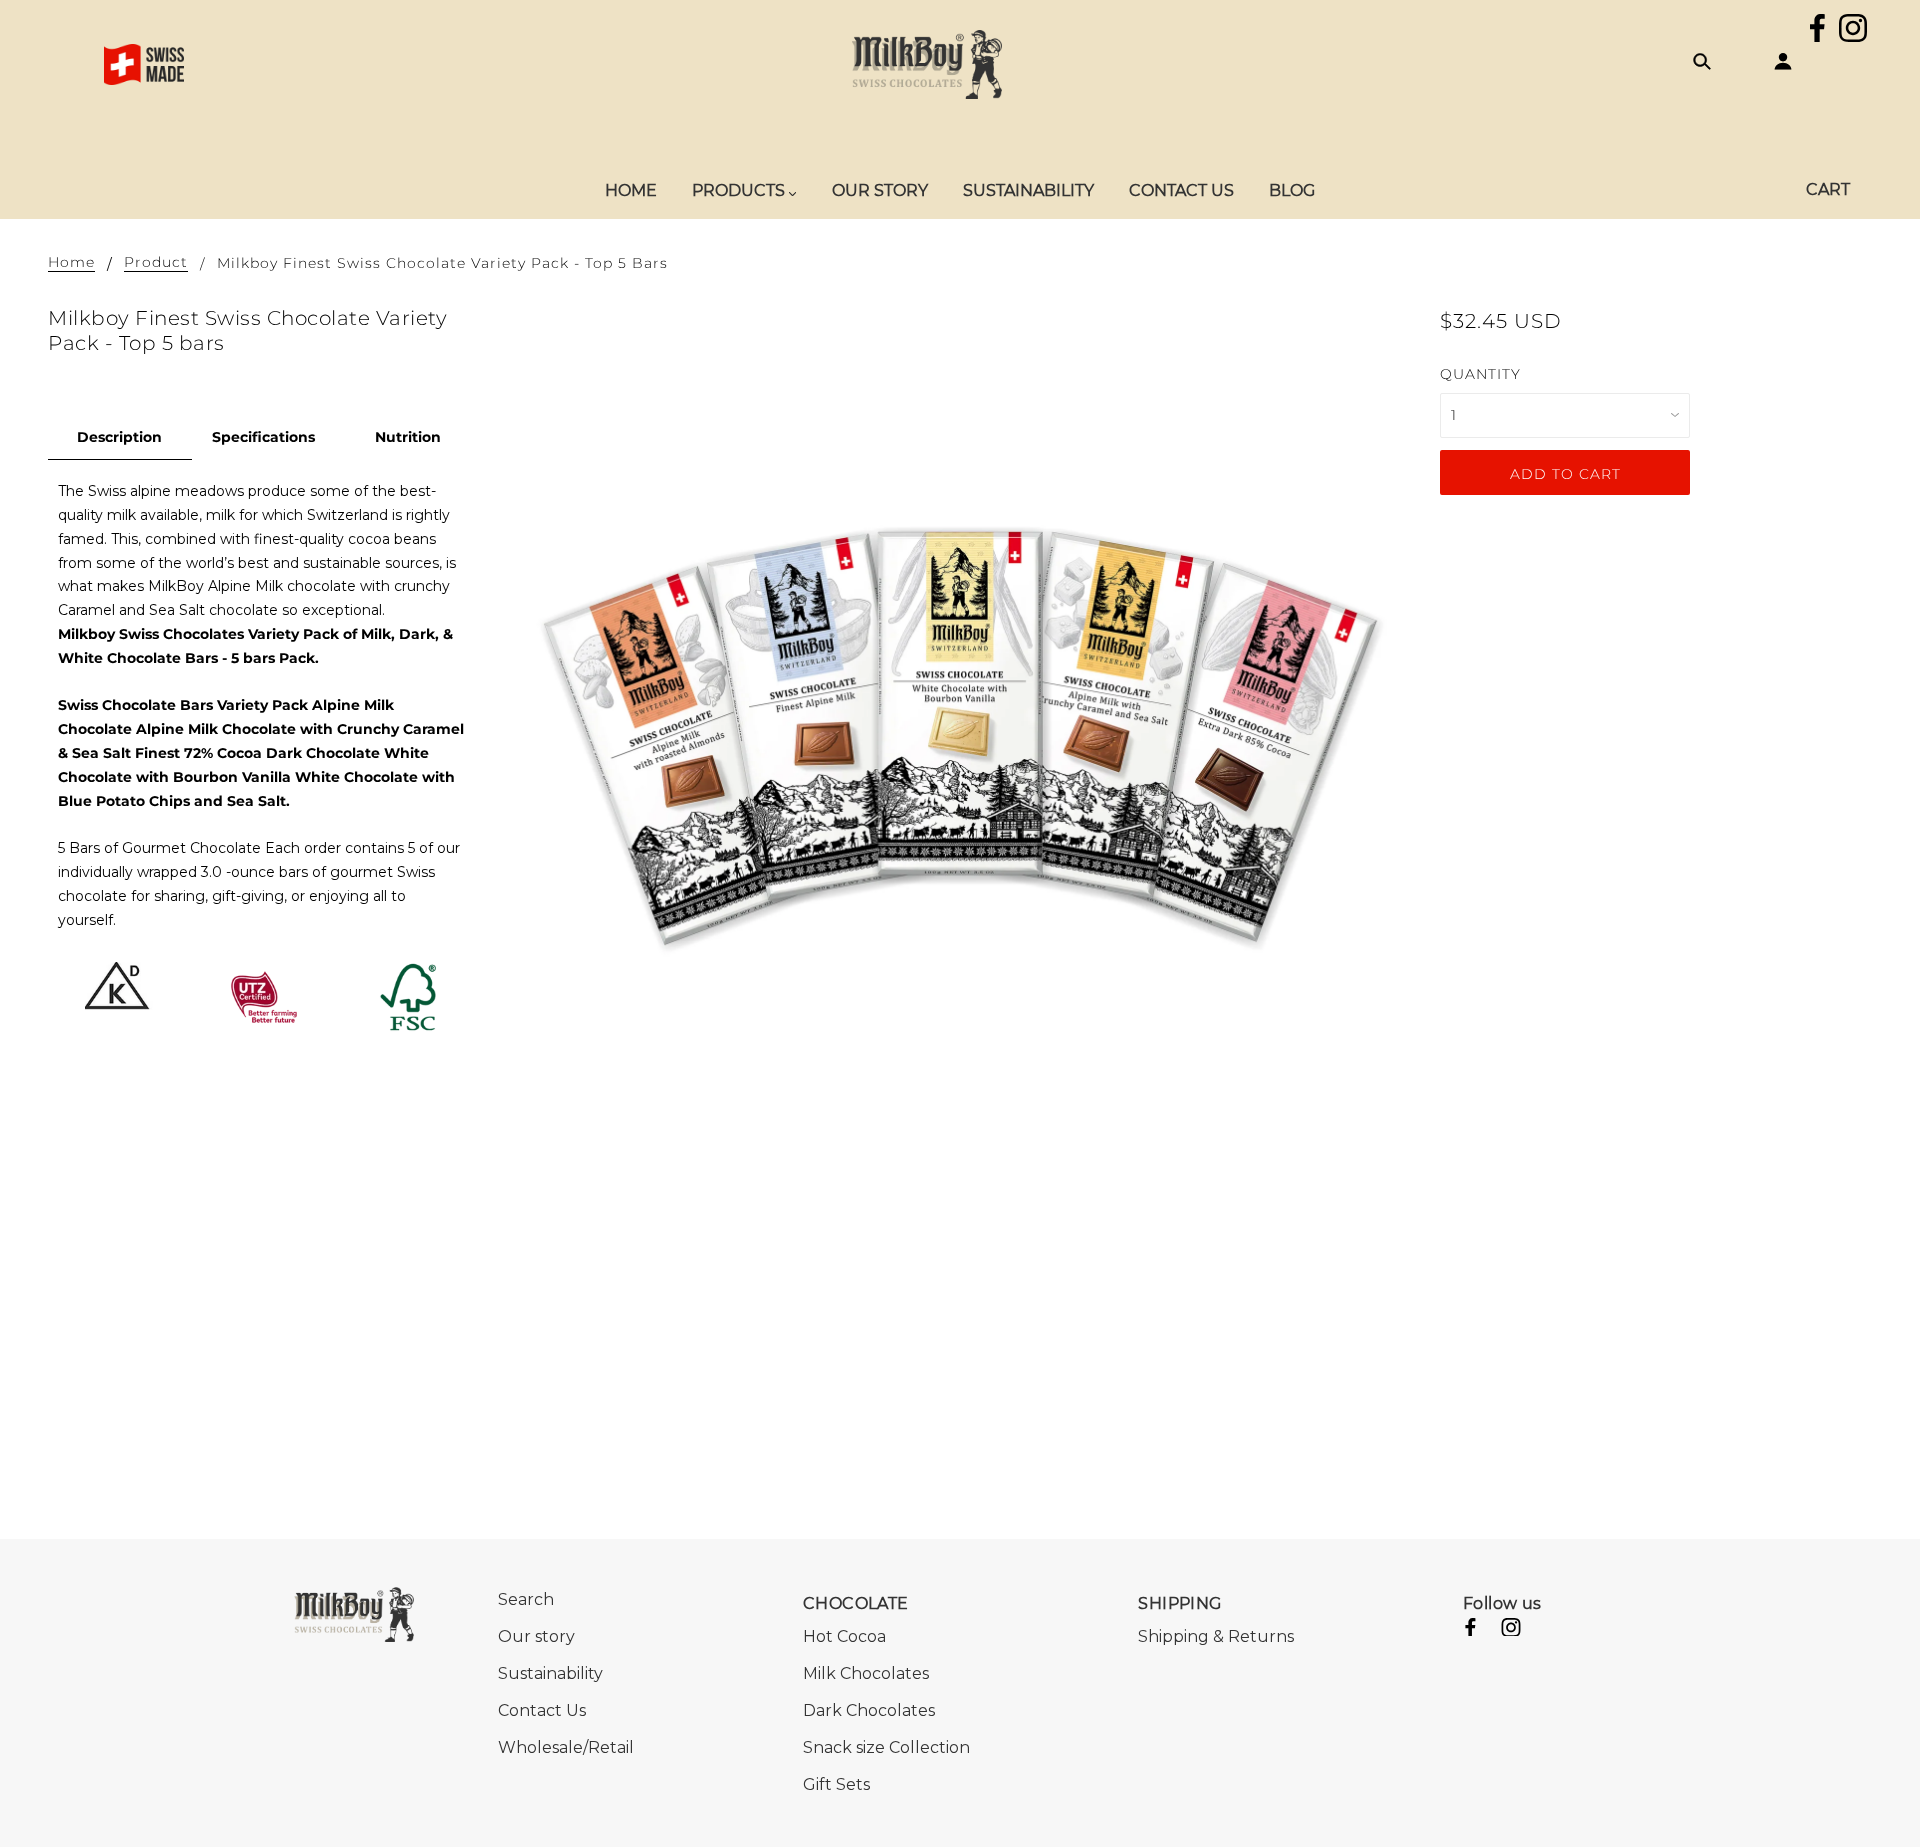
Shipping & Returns (1216, 1636)
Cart (1828, 189)
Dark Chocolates (869, 1710)
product (156, 263)
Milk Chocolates (866, 1673)
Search (526, 1599)
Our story (536, 1636)
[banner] (927, 63)
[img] (1817, 31)
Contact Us (542, 1710)
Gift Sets (836, 1784)
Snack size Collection (886, 1747)
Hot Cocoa (844, 1636)
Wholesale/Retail (566, 1747)
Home (71, 263)
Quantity (1480, 374)
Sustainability (550, 1673)
